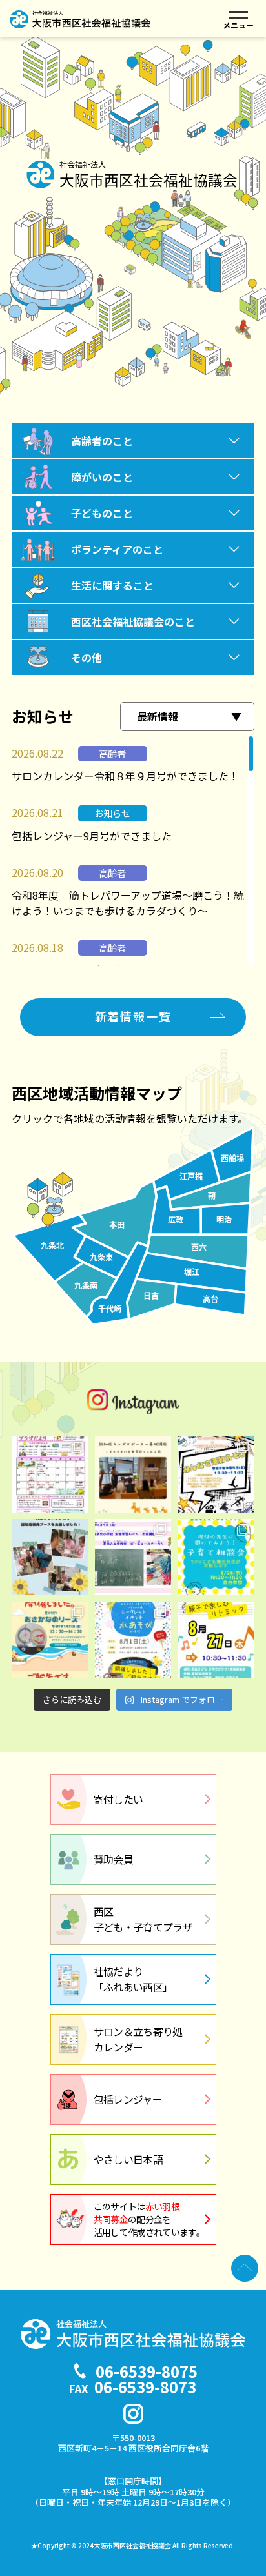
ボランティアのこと (117, 549)
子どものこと (102, 513)
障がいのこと (102, 477)
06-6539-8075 (147, 2371)
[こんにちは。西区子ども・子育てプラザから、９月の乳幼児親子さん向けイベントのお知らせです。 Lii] (216, 1474)
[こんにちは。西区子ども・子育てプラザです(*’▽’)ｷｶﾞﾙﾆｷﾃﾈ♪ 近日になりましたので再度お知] (216, 1557)
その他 (87, 658)
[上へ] (245, 2268)
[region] (133, 850)
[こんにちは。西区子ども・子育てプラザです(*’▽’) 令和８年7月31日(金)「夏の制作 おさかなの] (50, 1640)
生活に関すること (112, 585)
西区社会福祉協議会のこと (133, 621)
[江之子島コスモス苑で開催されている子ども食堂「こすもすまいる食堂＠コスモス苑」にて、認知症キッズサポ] (133, 1474)
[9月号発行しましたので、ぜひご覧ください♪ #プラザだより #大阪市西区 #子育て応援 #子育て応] (50, 1474)
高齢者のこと (102, 441)
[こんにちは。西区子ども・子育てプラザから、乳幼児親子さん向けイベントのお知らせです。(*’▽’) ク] (216, 1640)
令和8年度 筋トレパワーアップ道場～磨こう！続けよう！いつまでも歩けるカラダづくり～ (128, 903)
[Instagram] (133, 2414)
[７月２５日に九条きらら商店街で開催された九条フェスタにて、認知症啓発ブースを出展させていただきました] (50, 1557)
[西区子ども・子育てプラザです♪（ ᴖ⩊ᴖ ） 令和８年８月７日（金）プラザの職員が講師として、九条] (133, 1557)
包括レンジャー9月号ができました (92, 836)
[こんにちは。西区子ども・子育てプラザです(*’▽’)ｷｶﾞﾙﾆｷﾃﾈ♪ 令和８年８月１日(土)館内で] (133, 1640)
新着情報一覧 (133, 1016)
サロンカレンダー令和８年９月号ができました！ (125, 776)
